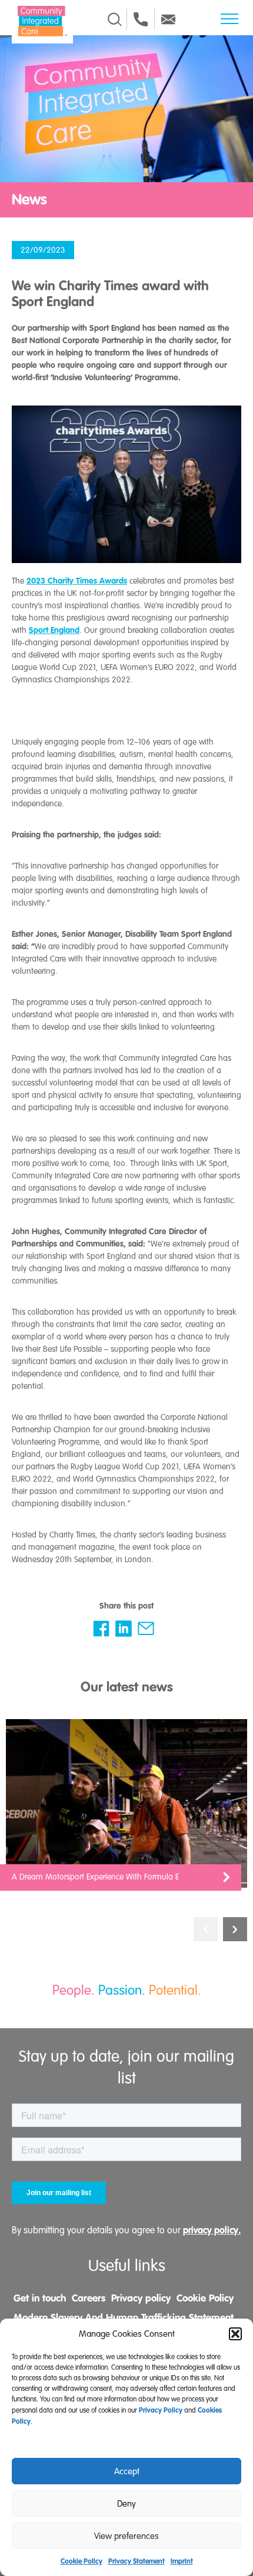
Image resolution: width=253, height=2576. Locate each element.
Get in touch (40, 2298)
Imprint (182, 2561)
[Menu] (229, 19)
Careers (89, 2298)
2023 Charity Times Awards (77, 581)
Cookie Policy (81, 2561)
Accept (127, 2471)
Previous (206, 1929)
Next (235, 1929)
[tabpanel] (126, 1811)
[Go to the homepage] (42, 21)
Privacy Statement (137, 2561)
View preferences (126, 2536)
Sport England (54, 630)
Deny (126, 2504)
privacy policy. (212, 2230)
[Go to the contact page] (141, 19)
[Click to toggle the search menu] (115, 19)
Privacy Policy (161, 2410)
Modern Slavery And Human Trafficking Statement (124, 2317)
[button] (235, 2334)
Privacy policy (141, 2298)
